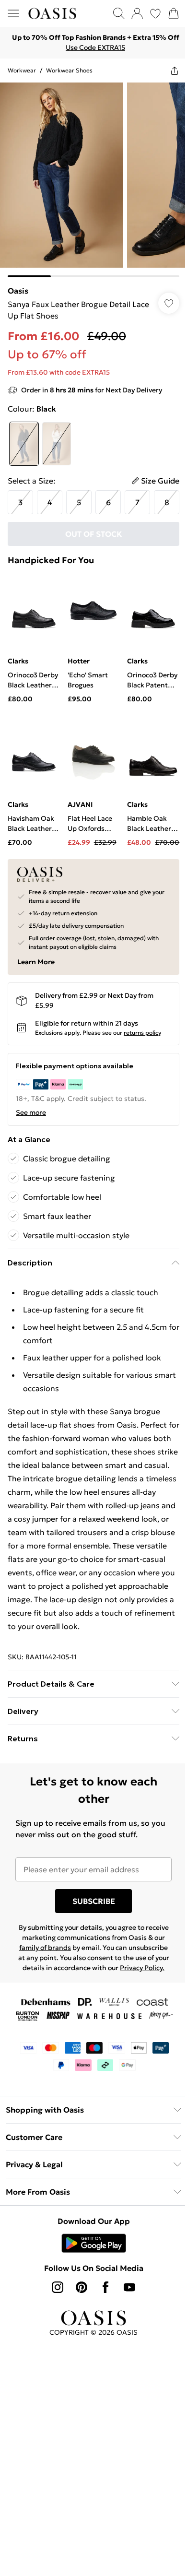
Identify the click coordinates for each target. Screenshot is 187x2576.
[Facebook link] (105, 2287)
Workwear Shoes (69, 70)
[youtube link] (129, 2287)
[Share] (175, 71)
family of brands (45, 1948)
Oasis (18, 291)
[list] (93, 180)
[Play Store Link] (94, 2243)
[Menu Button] (13, 13)
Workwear (22, 70)
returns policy (142, 1033)
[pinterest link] (82, 2287)
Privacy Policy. (142, 1968)
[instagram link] (58, 2287)
